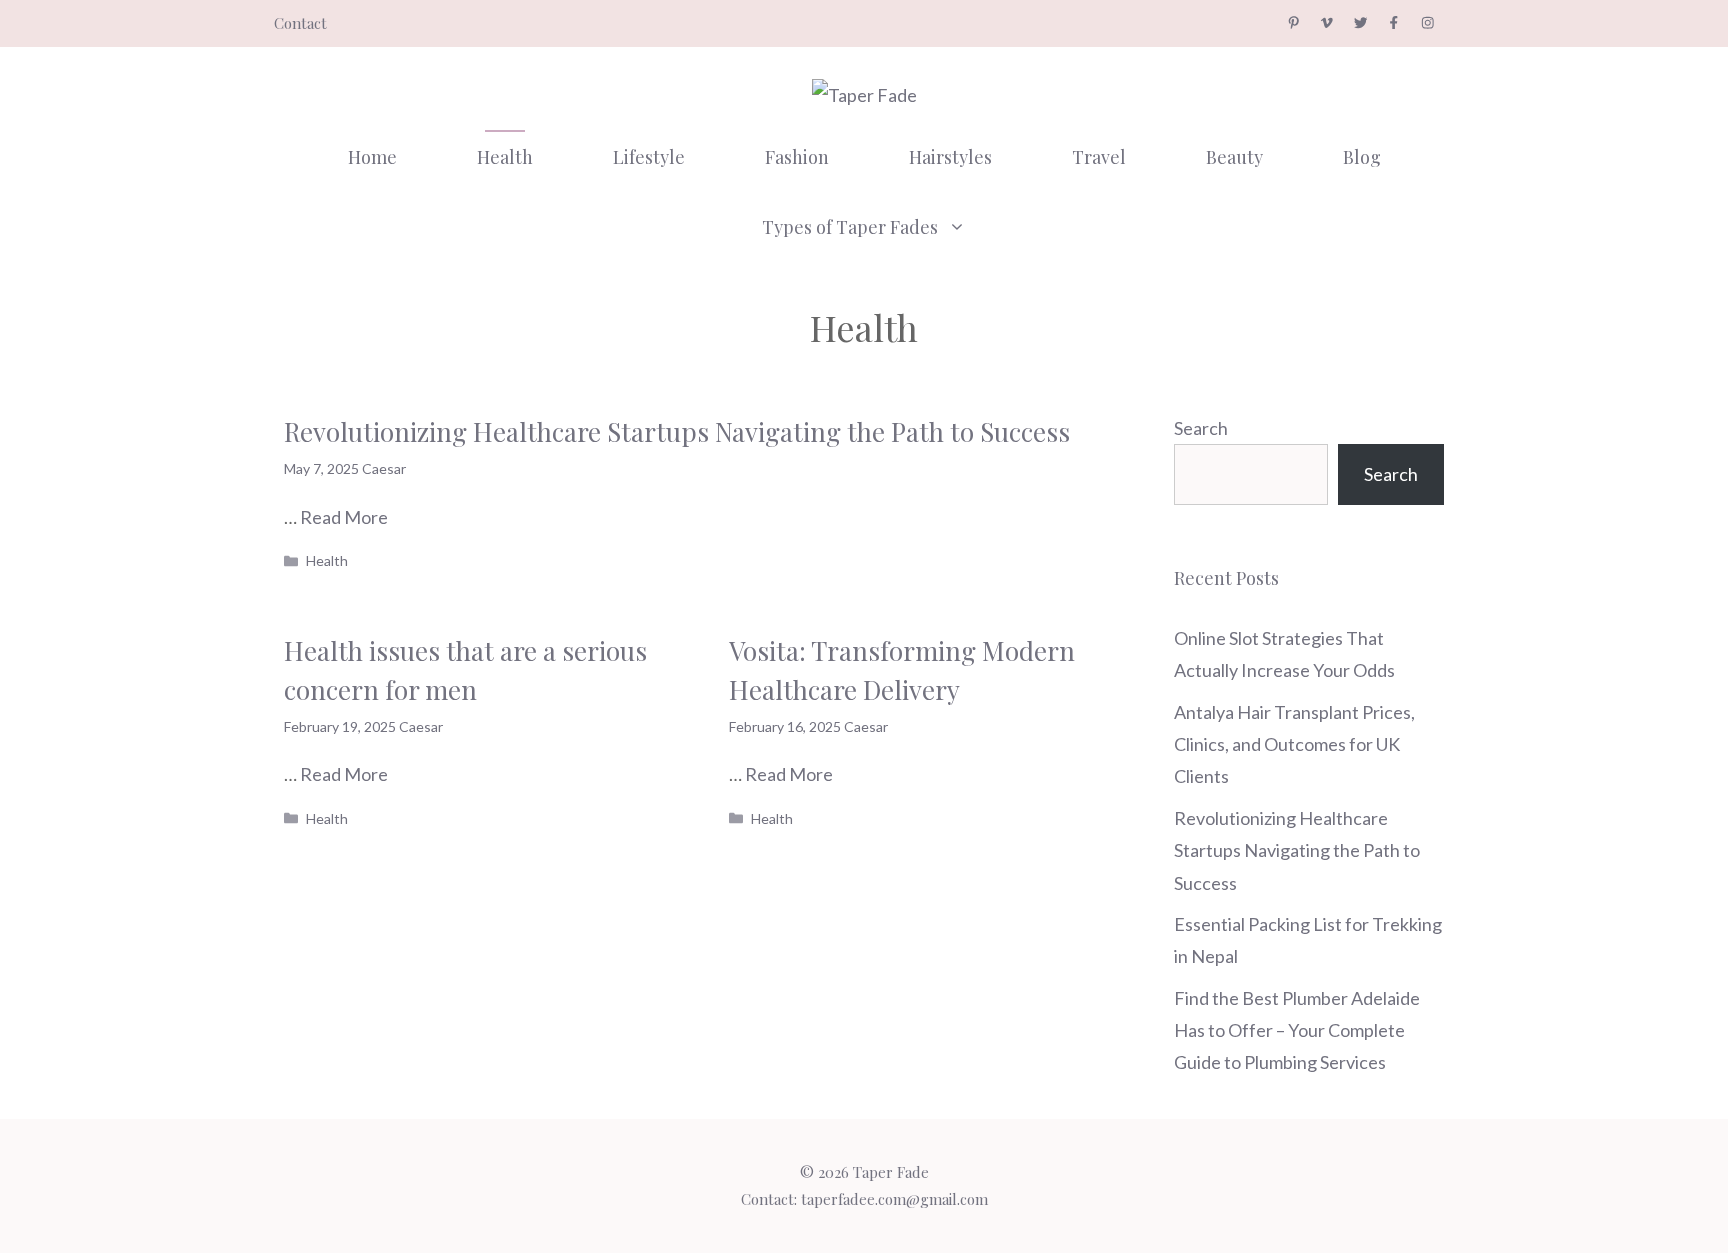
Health (505, 157)
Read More (344, 517)
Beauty (1234, 157)
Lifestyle (649, 157)
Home (372, 157)
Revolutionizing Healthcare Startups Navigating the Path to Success (677, 431)
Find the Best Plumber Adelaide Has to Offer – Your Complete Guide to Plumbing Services (1297, 1030)
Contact (300, 23)
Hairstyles (950, 157)
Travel (1099, 157)
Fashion (797, 157)
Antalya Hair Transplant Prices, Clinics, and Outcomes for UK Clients (1294, 744)
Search (1201, 428)
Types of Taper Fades (850, 227)
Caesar (384, 468)
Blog (1362, 157)
